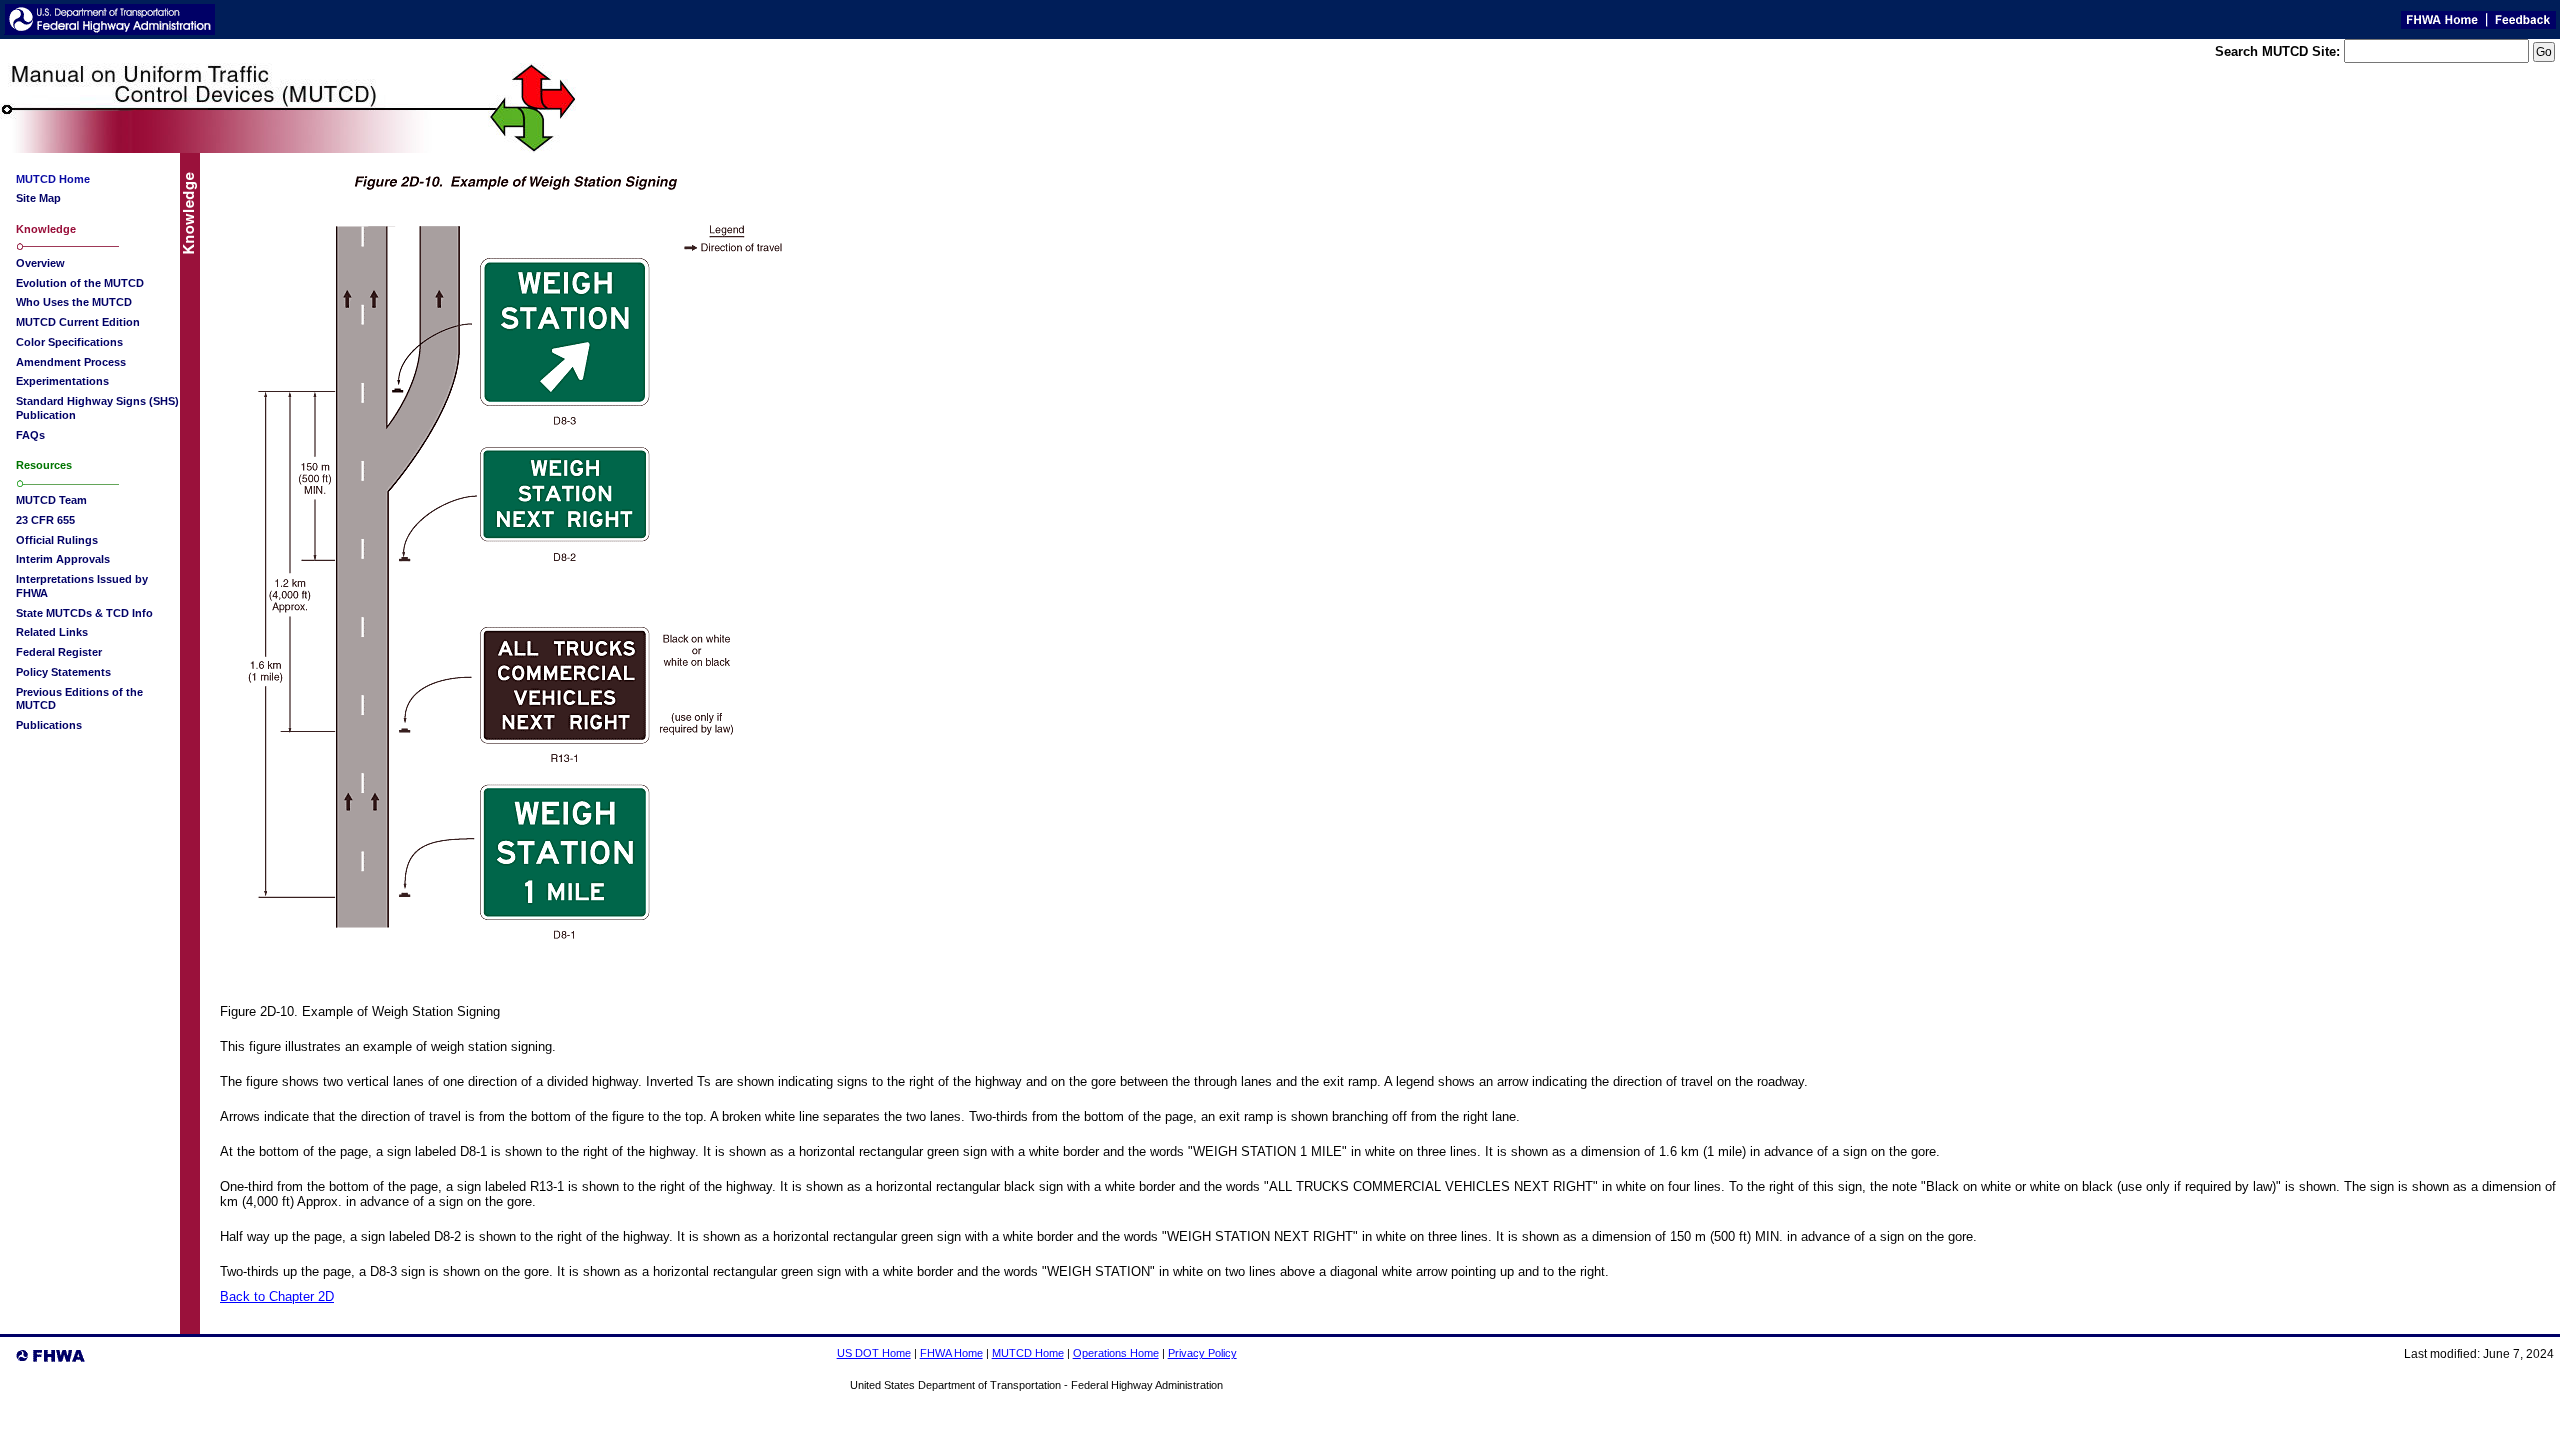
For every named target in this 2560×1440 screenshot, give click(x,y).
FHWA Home (951, 1353)
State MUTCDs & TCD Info (84, 613)
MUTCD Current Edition (78, 322)
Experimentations (62, 381)
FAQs (30, 435)
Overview (40, 263)
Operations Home (1116, 1353)
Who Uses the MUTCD (74, 302)
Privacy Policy (1202, 1353)
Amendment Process (71, 362)
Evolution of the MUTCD (80, 283)
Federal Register (59, 652)
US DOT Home (874, 1353)
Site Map (38, 198)
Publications (49, 725)
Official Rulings (57, 540)
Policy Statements (63, 672)
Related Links (52, 632)
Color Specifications (69, 342)
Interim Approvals (63, 559)
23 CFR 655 (45, 520)
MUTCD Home (1028, 1353)
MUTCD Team (51, 500)
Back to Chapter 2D (277, 1296)
